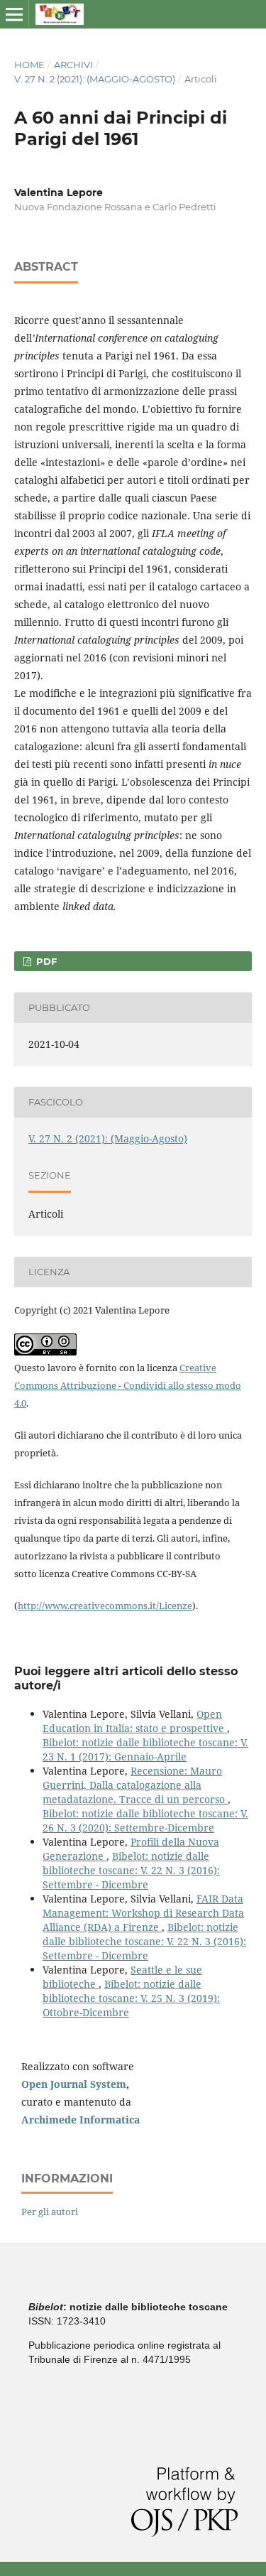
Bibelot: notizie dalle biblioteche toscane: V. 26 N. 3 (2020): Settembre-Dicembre (145, 1820)
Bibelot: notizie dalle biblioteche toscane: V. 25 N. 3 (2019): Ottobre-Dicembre (131, 1998)
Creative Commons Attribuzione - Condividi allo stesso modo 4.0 (128, 1385)
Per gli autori (50, 2212)
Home (29, 65)
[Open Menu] (14, 14)
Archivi (73, 65)
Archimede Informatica (81, 2120)
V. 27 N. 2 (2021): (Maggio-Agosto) (95, 79)
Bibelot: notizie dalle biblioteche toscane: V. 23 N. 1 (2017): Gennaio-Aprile (145, 1749)
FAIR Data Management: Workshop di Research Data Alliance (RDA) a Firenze (143, 1913)
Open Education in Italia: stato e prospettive (135, 1721)
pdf (45, 961)
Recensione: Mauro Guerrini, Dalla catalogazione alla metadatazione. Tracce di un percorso (135, 1785)
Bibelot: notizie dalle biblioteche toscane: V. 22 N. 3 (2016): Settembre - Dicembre (131, 1870)
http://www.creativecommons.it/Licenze (105, 1606)
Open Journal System (74, 2084)
